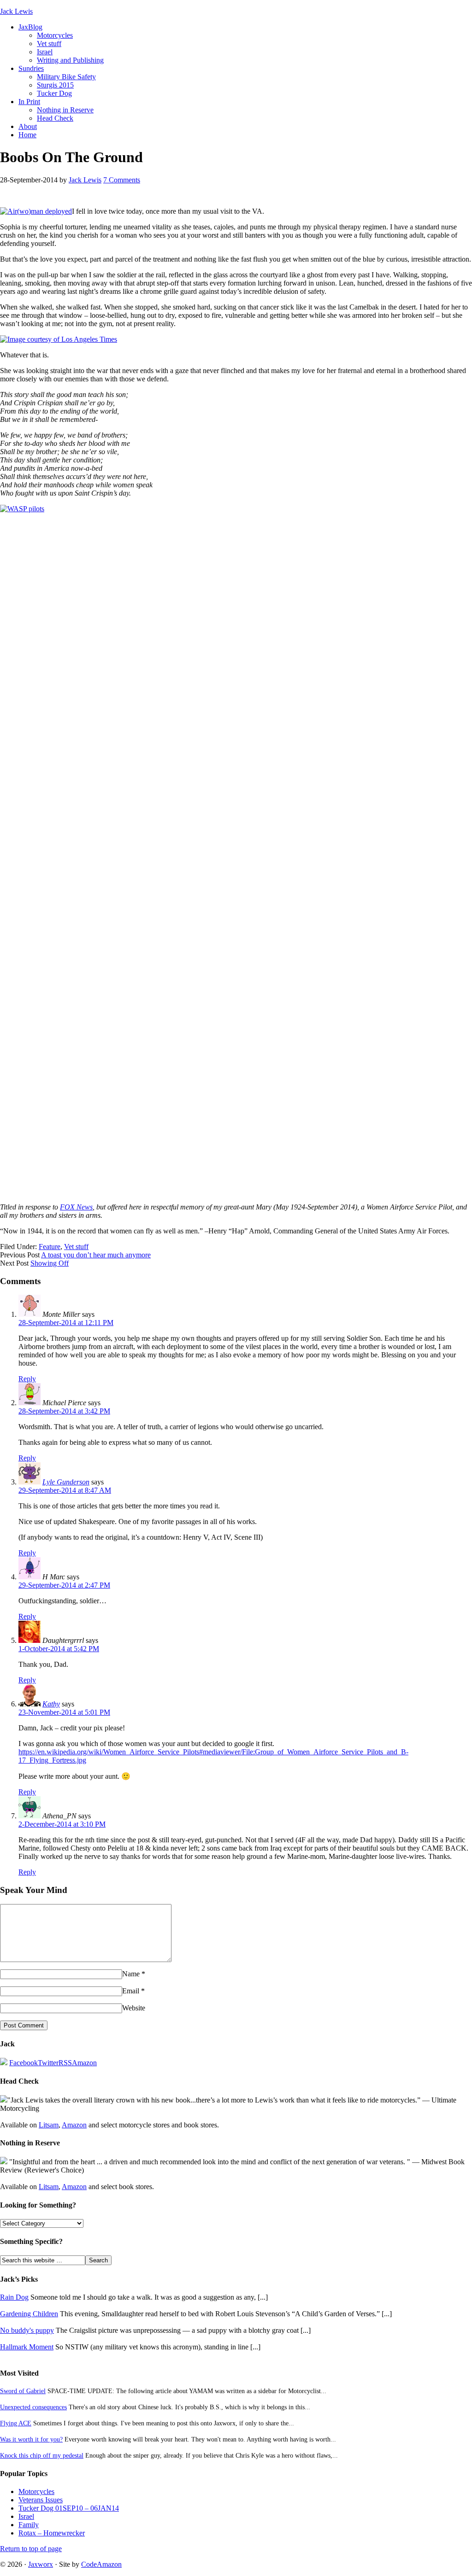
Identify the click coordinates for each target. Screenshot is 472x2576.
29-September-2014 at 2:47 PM (64, 1585)
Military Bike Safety (66, 77)
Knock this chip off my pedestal (42, 2455)
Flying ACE (16, 2423)
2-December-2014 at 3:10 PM (62, 1824)
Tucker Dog (54, 93)
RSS (65, 2063)
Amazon (84, 2063)
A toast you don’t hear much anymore (96, 1255)
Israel (45, 52)
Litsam (49, 2125)
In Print (29, 102)
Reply (27, 1379)
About (28, 126)
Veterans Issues (41, 2500)
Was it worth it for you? (31, 2439)
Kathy (51, 1704)
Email (131, 1991)
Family (29, 2525)
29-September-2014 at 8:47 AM (65, 1490)
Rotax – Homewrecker (52, 2533)
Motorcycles (55, 35)
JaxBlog (30, 27)
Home (27, 135)
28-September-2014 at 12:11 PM (66, 1323)
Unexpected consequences (33, 2407)
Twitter (48, 2063)
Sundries (31, 68)
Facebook (24, 2063)
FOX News (76, 1207)
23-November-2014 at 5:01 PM (64, 1712)
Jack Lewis (16, 11)
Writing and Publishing (70, 60)
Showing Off (50, 1263)
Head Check (55, 118)
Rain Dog (14, 2297)
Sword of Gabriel (23, 2391)
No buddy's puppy (27, 2330)
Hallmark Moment (27, 2347)
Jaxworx (41, 2564)
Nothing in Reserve (65, 110)
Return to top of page (31, 2549)
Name (131, 1974)
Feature (50, 1247)
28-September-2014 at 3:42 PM (64, 1411)
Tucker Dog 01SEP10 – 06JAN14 (69, 2508)
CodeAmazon (101, 2564)
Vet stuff (49, 44)
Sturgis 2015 (55, 85)
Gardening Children (29, 2314)
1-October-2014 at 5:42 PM (59, 1649)
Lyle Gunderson (66, 1482)
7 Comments (122, 180)
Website (134, 2008)
